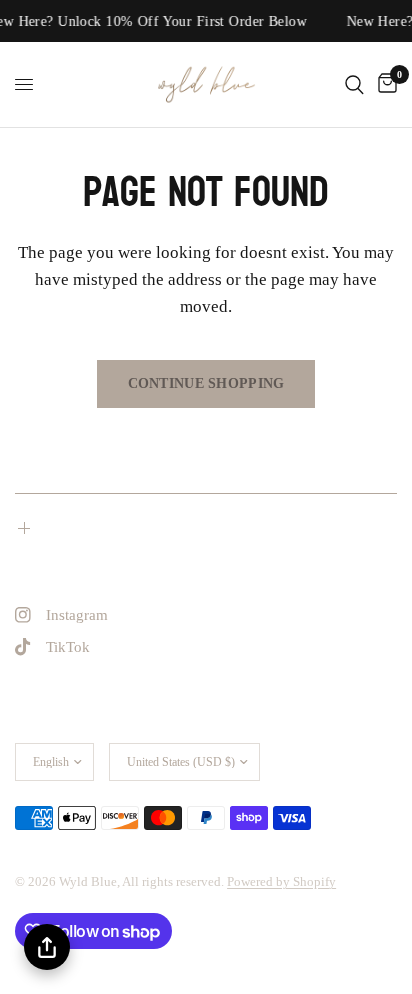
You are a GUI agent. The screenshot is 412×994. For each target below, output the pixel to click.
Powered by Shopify (281, 881)
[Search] (354, 84)
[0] (384, 84)
